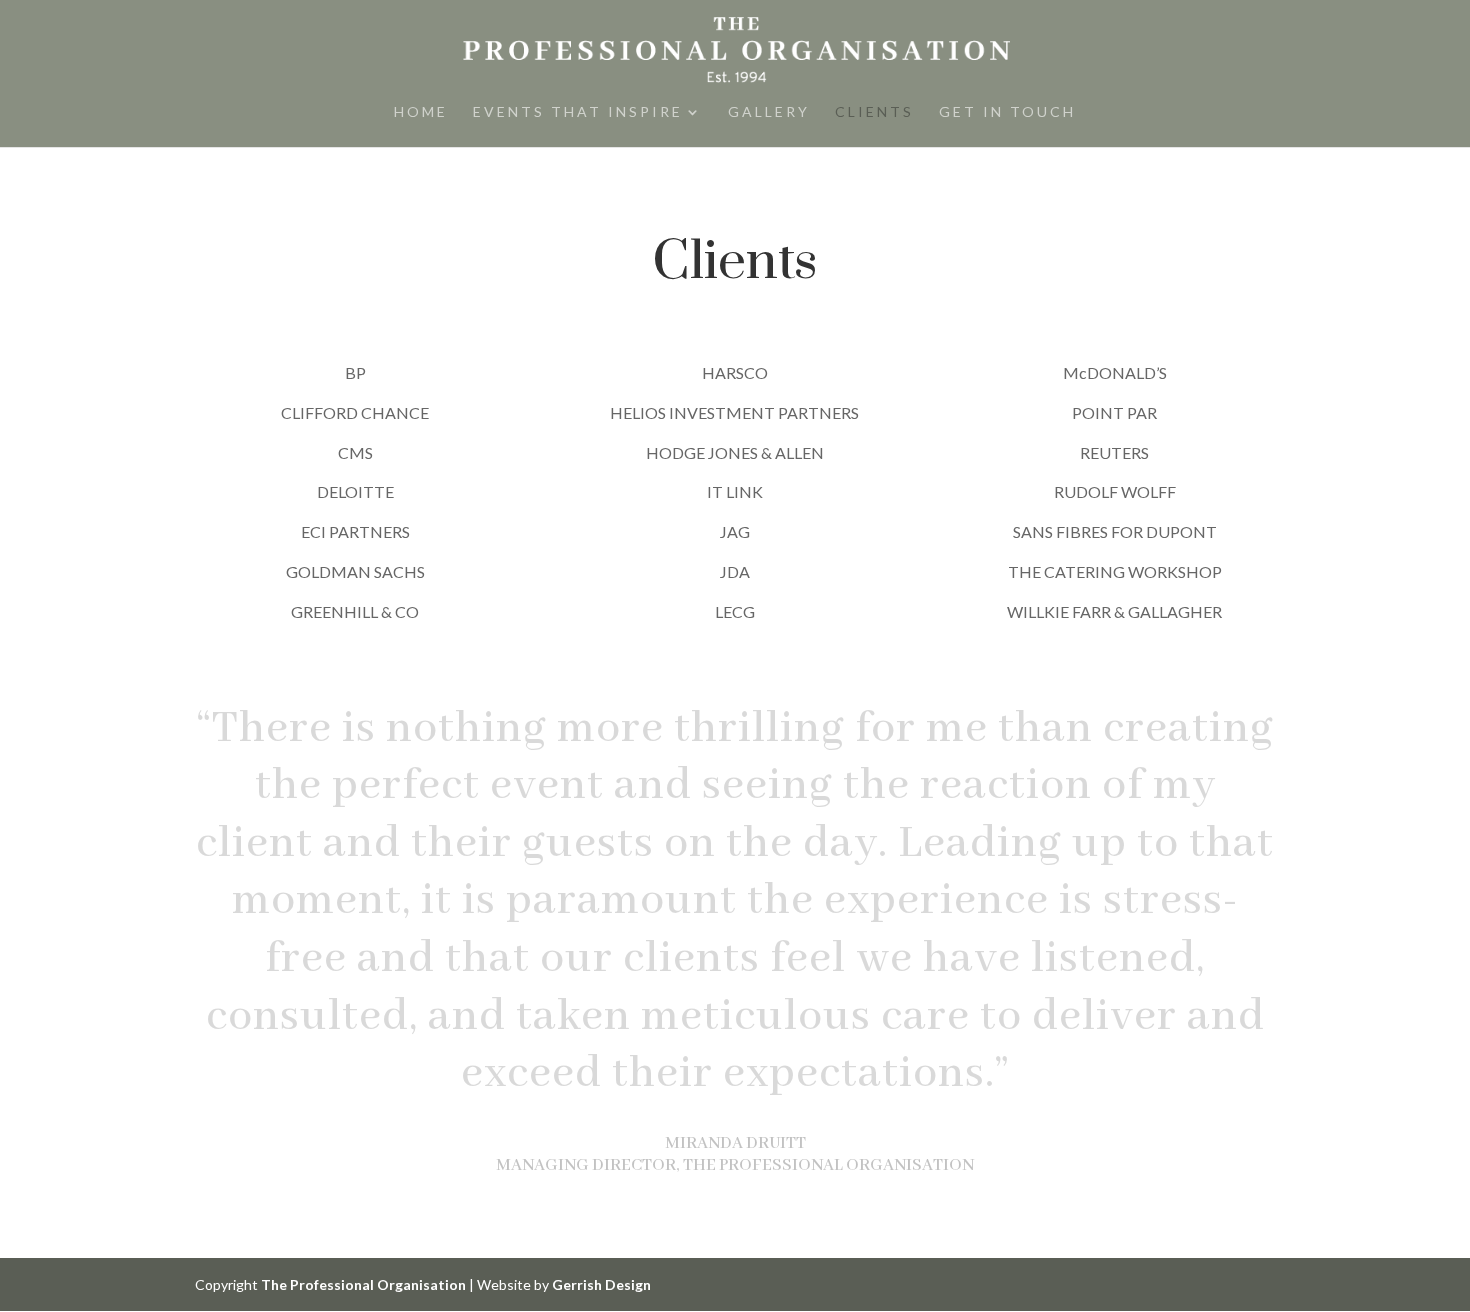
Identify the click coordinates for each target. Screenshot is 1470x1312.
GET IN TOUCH (1007, 112)
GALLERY (769, 112)
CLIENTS (874, 112)
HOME (421, 112)
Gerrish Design (601, 1284)
